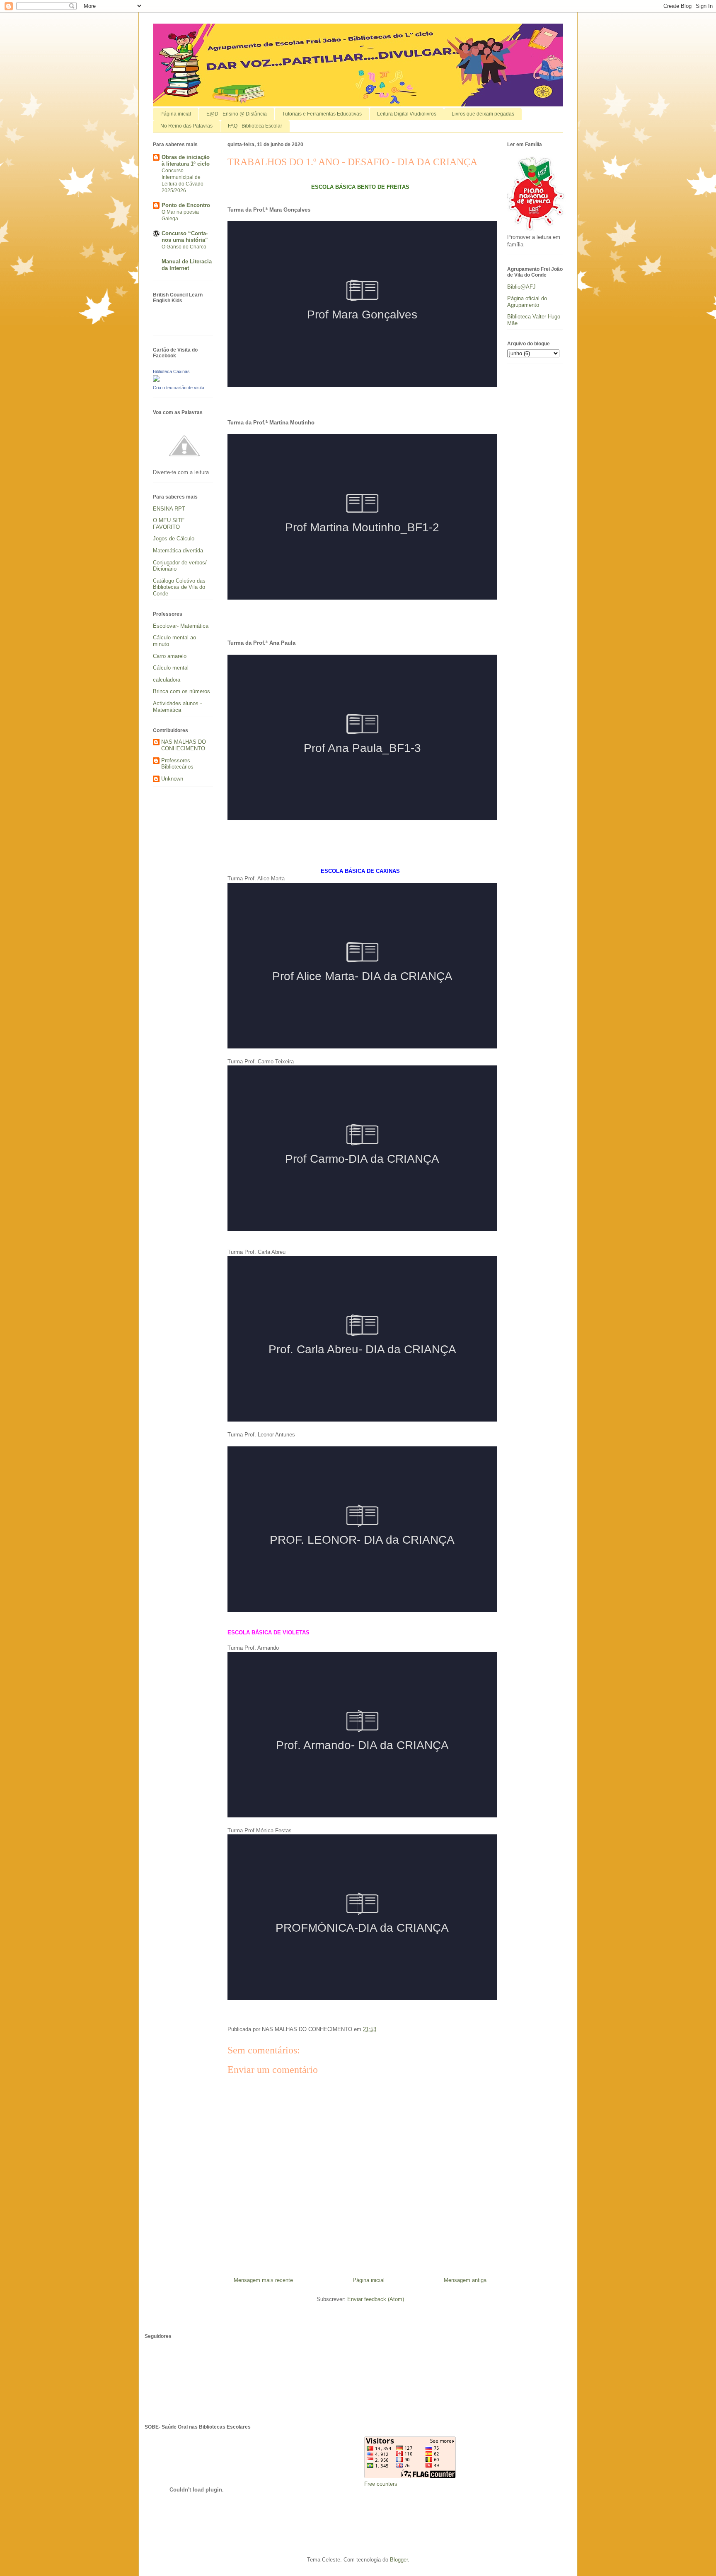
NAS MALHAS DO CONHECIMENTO (184, 745)
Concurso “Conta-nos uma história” (185, 237)
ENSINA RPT (169, 509)
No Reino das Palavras (186, 126)
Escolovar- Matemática (181, 626)
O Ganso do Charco (184, 247)
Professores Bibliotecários (177, 764)
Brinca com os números (181, 691)
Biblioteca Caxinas (171, 371)
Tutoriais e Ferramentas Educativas (322, 114)
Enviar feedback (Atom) (376, 2299)
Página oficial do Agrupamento (527, 302)
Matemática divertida (178, 551)
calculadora (167, 680)
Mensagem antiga (465, 2280)
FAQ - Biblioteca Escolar (255, 126)
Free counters (381, 2484)
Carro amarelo (170, 656)
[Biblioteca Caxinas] (156, 380)
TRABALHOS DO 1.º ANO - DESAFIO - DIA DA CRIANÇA (352, 162)
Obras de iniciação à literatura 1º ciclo (186, 160)
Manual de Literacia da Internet (187, 265)
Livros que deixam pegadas (483, 114)
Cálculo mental (171, 668)
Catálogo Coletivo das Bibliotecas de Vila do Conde (179, 587)
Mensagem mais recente (263, 2280)
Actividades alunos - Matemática (177, 707)
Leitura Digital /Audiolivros (407, 114)
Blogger (399, 2560)
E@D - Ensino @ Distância (237, 114)
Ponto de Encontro (186, 205)
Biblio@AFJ (521, 287)
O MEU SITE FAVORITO (169, 524)
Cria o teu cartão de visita (179, 388)
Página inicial (176, 114)
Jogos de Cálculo (174, 539)
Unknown (172, 779)
